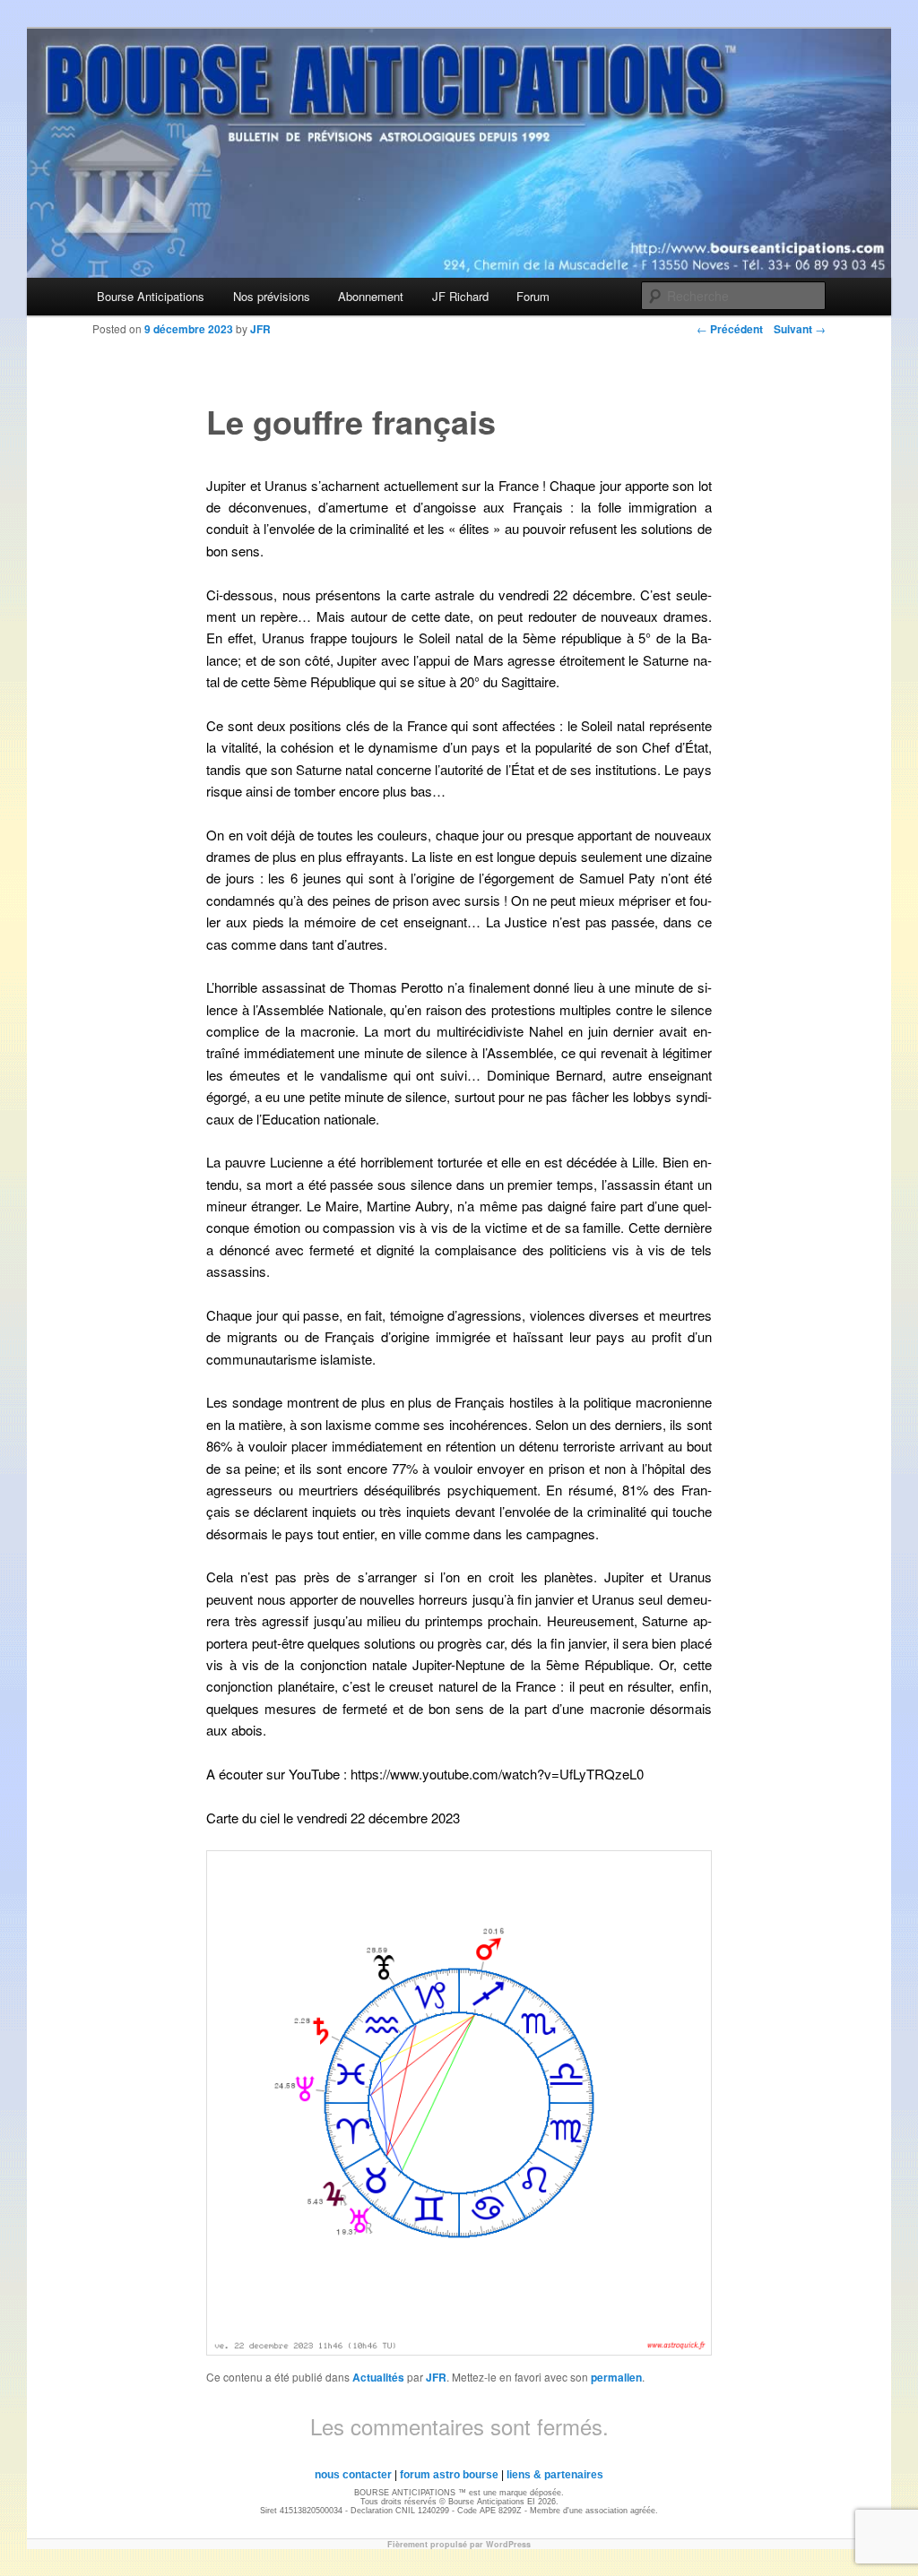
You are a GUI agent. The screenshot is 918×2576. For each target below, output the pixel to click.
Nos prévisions (272, 296)
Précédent (730, 329)
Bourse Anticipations (151, 296)
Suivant (800, 329)
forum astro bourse (449, 2475)
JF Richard (460, 296)
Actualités (378, 2377)
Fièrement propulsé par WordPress (459, 2544)
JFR (436, 2377)
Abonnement (371, 296)
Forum (533, 296)
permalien (616, 2377)
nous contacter (353, 2475)
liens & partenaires (555, 2475)
